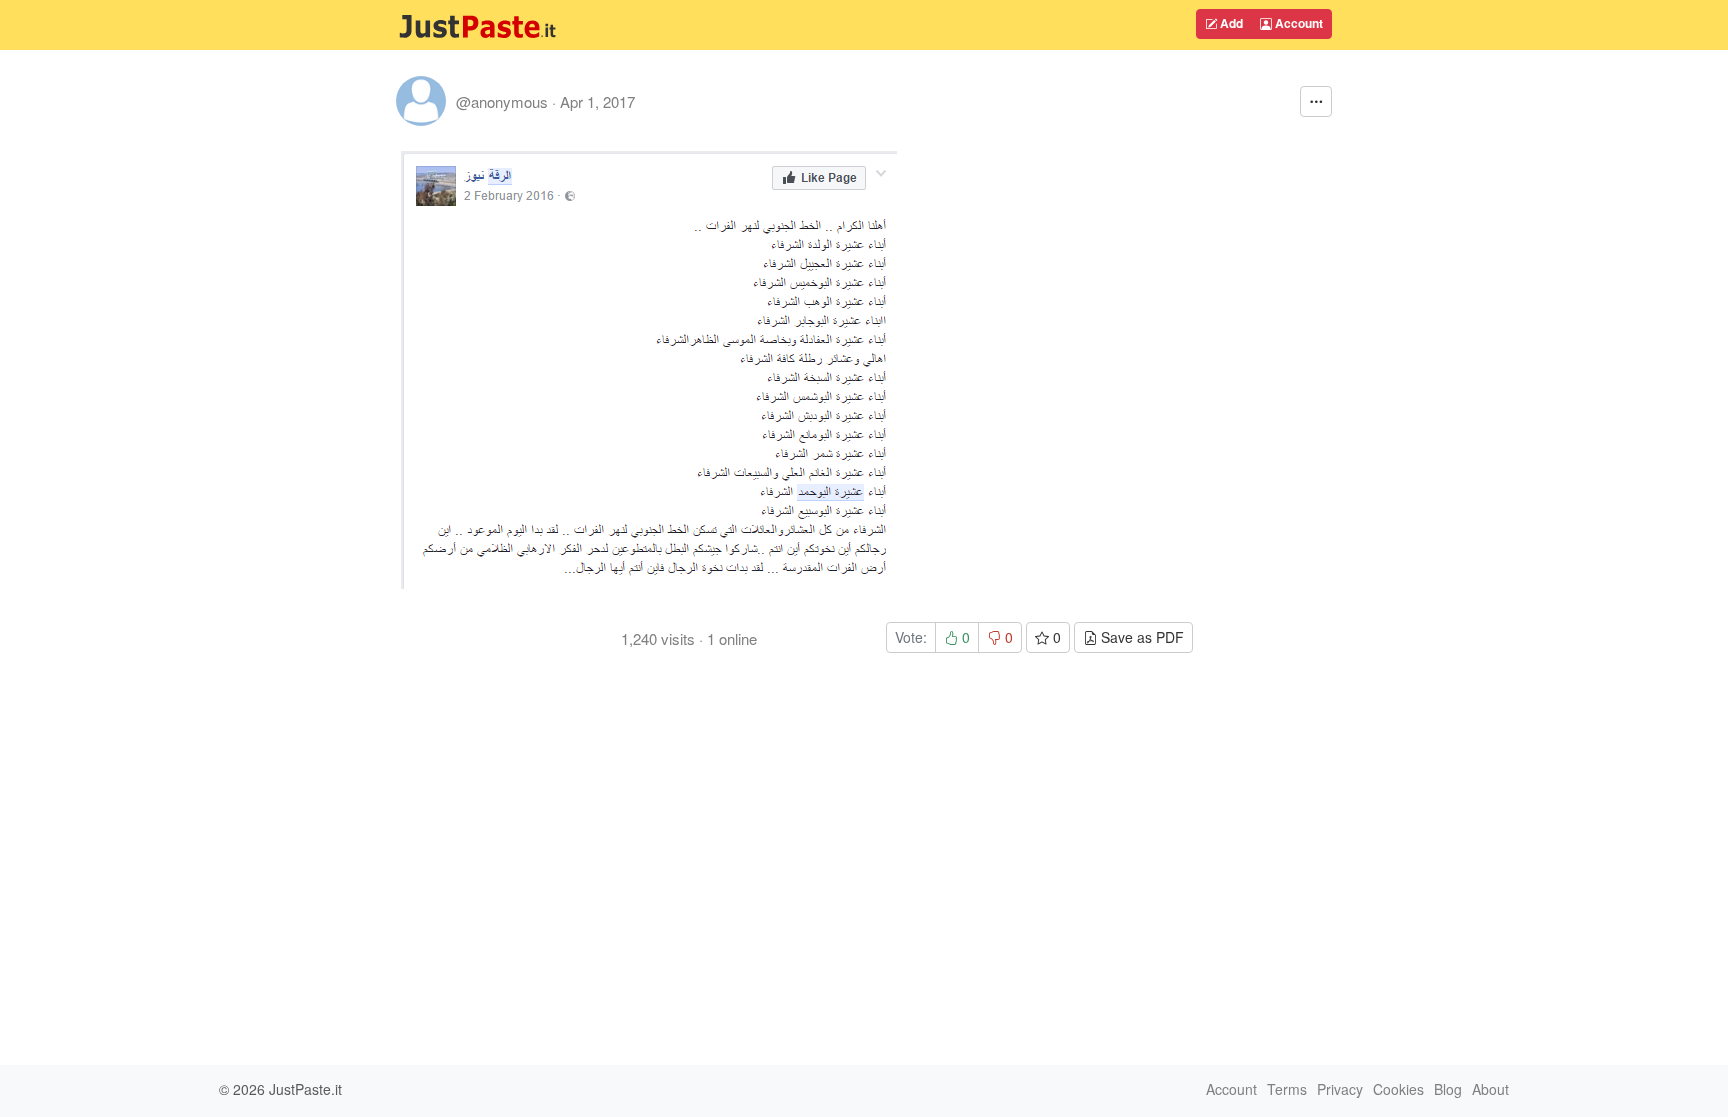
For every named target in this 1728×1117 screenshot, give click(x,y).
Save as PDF (1140, 637)
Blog (1448, 1089)
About (1490, 1089)
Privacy (1340, 1089)
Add (1230, 23)
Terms (1287, 1089)
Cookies (1398, 1089)
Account (1297, 23)
